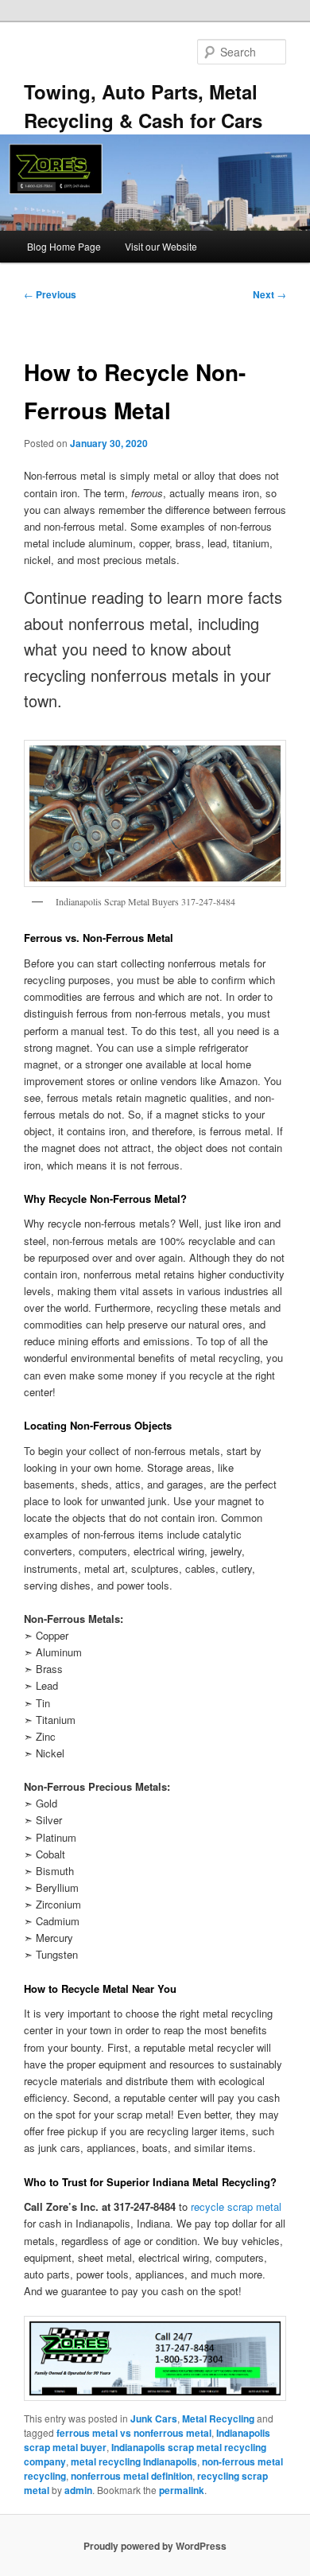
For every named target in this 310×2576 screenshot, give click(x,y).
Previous (50, 294)
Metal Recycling (218, 2418)
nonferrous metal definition (132, 2476)
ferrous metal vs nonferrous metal (134, 2433)
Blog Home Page (64, 246)
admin (78, 2490)
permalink (182, 2490)
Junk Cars (154, 2418)
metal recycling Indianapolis (134, 2461)
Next (269, 294)
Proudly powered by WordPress (155, 2546)
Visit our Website (161, 246)
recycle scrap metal (236, 2206)
